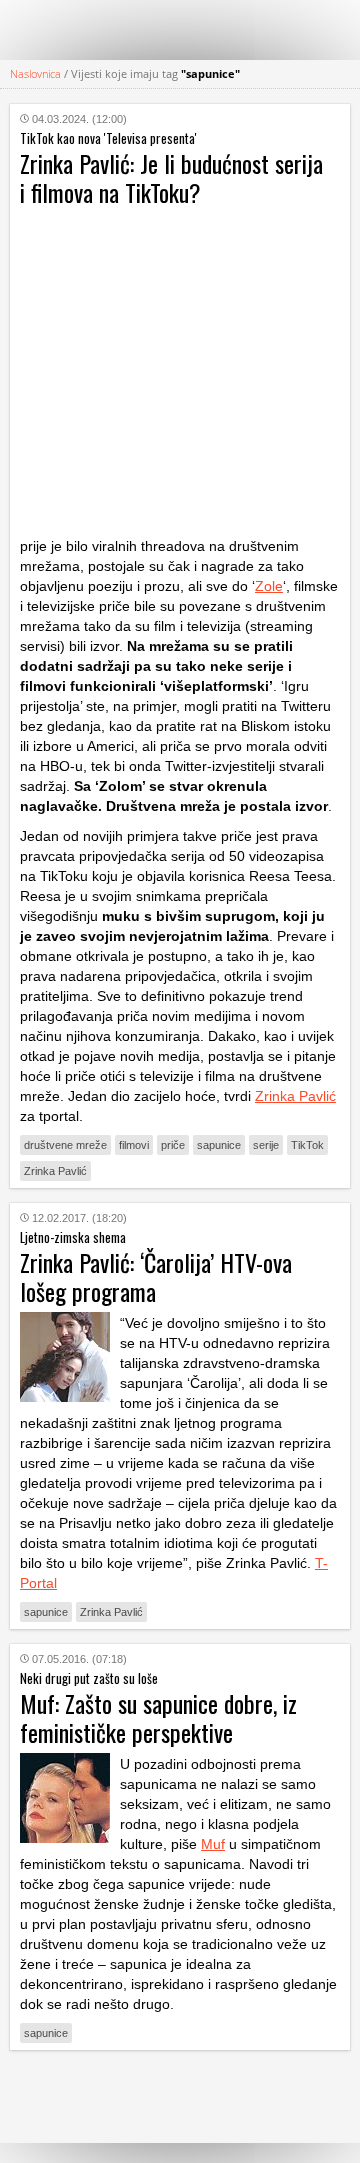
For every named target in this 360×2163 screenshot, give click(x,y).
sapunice (219, 1145)
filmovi (134, 1145)
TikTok (307, 1145)
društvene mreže (65, 1145)
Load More (180, 2096)
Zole (269, 586)
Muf (213, 1844)
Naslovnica (35, 73)
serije (266, 1145)
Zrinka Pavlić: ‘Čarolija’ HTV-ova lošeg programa (156, 1276)
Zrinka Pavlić (295, 1096)
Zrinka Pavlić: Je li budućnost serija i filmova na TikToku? (171, 177)
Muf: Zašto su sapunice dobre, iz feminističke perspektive (158, 1717)
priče (173, 1145)
